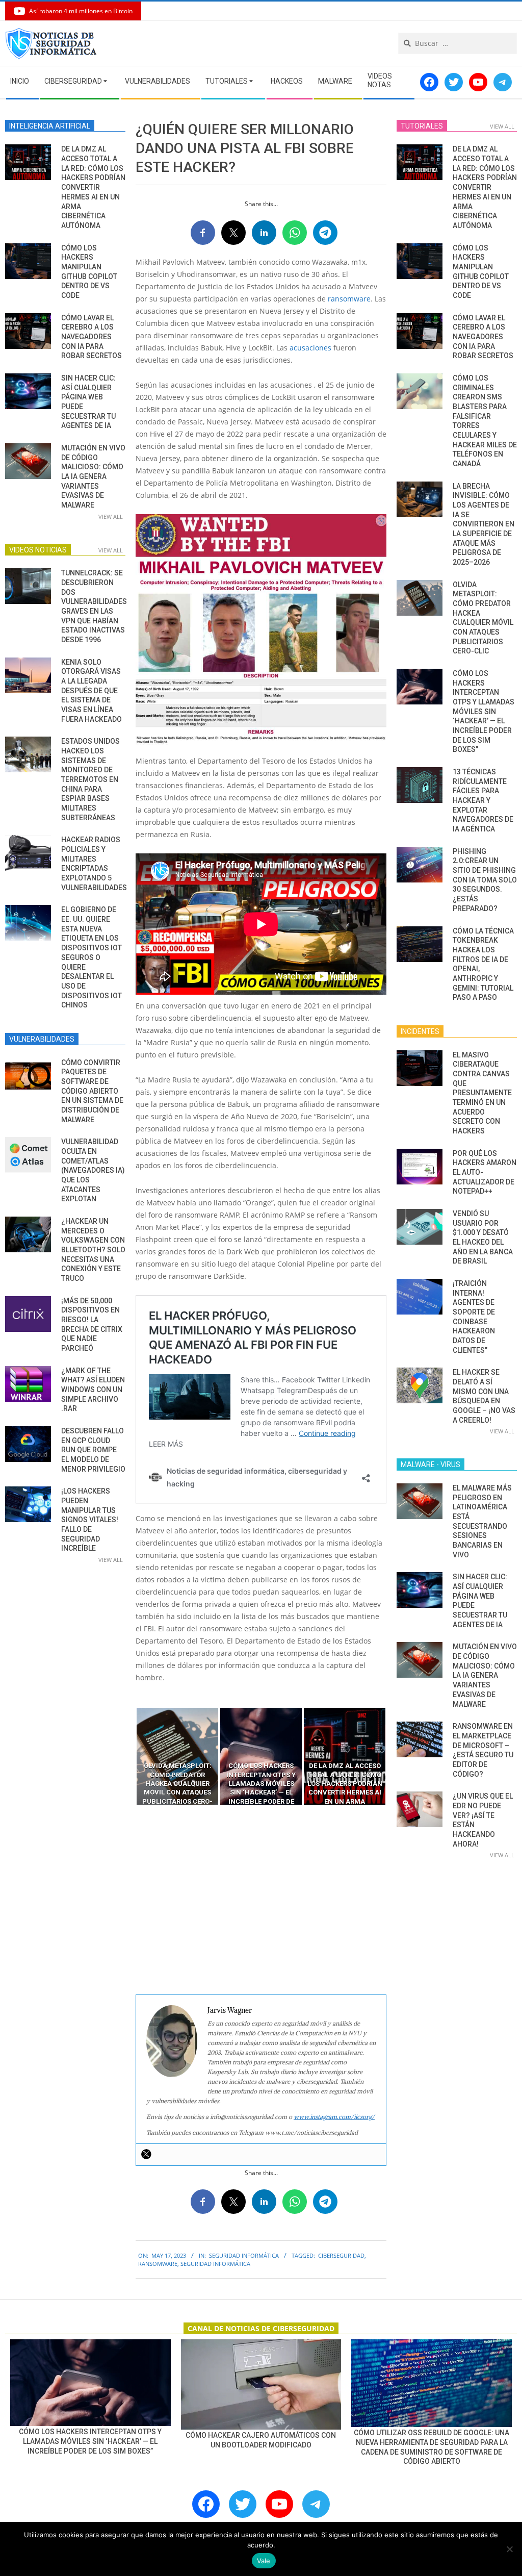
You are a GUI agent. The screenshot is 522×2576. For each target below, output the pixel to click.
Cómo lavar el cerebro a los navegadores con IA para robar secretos (92, 337)
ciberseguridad (341, 2255)
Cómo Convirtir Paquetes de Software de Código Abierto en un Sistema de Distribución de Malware (92, 1091)
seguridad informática (215, 2264)
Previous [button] (128, 1756)
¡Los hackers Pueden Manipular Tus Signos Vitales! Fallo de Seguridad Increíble (90, 1520)
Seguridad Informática (244, 2255)
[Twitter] (146, 2154)
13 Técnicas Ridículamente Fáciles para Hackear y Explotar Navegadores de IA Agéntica (483, 800)
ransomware (349, 299)
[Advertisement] (261, 1900)
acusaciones (310, 348)
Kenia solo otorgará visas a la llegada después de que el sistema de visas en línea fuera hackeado (92, 691)
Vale (264, 2561)
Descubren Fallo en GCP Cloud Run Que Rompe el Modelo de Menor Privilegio (93, 1450)
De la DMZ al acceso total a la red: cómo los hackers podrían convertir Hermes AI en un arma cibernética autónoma (93, 187)
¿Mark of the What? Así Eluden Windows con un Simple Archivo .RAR (93, 1390)
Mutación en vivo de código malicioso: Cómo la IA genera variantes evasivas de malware (93, 476)
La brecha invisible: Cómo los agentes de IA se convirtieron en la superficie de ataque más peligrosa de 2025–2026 (484, 524)
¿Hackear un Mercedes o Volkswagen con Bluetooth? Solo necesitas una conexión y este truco (93, 1250)
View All (111, 516)
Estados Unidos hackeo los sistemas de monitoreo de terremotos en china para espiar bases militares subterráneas (90, 779)
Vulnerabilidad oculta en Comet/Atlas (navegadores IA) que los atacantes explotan (93, 1170)
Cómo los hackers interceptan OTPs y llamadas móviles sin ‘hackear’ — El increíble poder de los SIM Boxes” (484, 711)
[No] (509, 2549)
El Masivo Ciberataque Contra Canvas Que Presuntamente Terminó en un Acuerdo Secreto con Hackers (482, 1093)
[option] (177, 1756)
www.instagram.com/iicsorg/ (334, 2117)
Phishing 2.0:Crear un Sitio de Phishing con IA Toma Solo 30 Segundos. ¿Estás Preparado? (485, 880)
